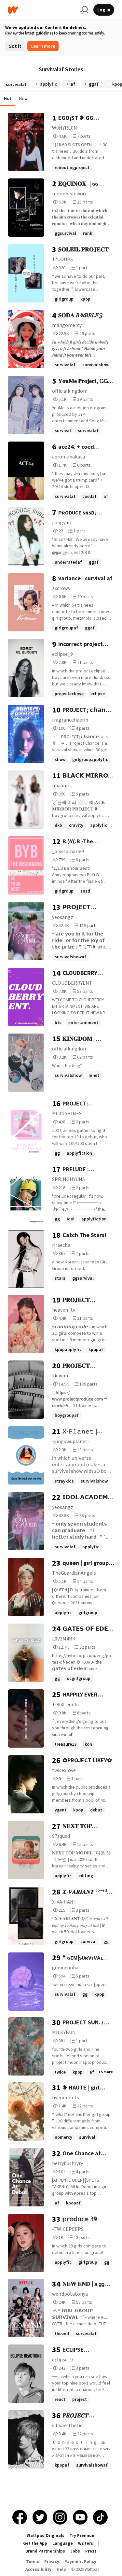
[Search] (84, 10)
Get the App (35, 2543)
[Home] (41, 10)
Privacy (52, 2562)
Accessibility (38, 2569)
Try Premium (83, 2535)
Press (91, 2551)
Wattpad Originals (46, 2535)
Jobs (75, 2551)
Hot (8, 98)
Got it (15, 46)
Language (63, 2543)
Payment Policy (80, 2562)
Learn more (43, 46)
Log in (104, 10)
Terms (33, 2562)
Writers (86, 2543)
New (23, 98)
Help (61, 2569)
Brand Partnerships (45, 2551)
